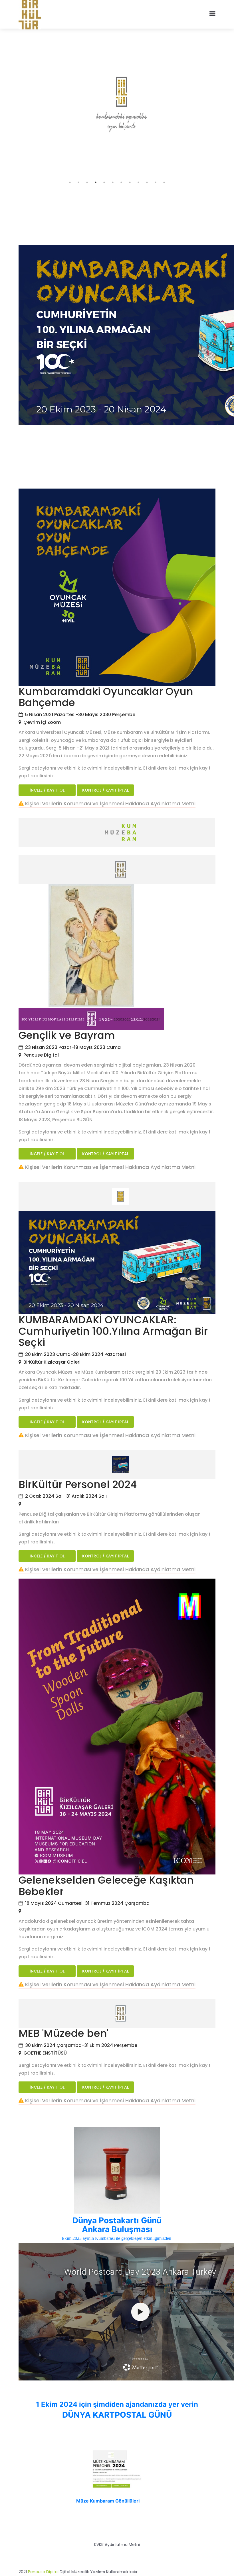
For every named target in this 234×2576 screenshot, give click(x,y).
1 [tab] (70, 182)
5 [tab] (104, 182)
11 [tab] (156, 182)
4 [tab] (96, 182)
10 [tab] (147, 182)
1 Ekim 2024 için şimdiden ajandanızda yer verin (117, 2404)
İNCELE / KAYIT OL (47, 790)
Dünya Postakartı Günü (117, 2220)
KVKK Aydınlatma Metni (117, 2545)
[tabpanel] (117, 107)
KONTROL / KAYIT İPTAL (105, 790)
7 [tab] (121, 182)
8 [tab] (130, 182)
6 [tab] (113, 182)
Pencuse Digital (43, 2572)
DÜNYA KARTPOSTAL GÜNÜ (117, 2415)
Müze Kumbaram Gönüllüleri (108, 2501)
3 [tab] (87, 182)
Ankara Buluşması (117, 2229)
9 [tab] (138, 182)
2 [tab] (78, 182)
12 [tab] (164, 182)
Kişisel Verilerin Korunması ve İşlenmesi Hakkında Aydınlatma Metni (110, 803)
